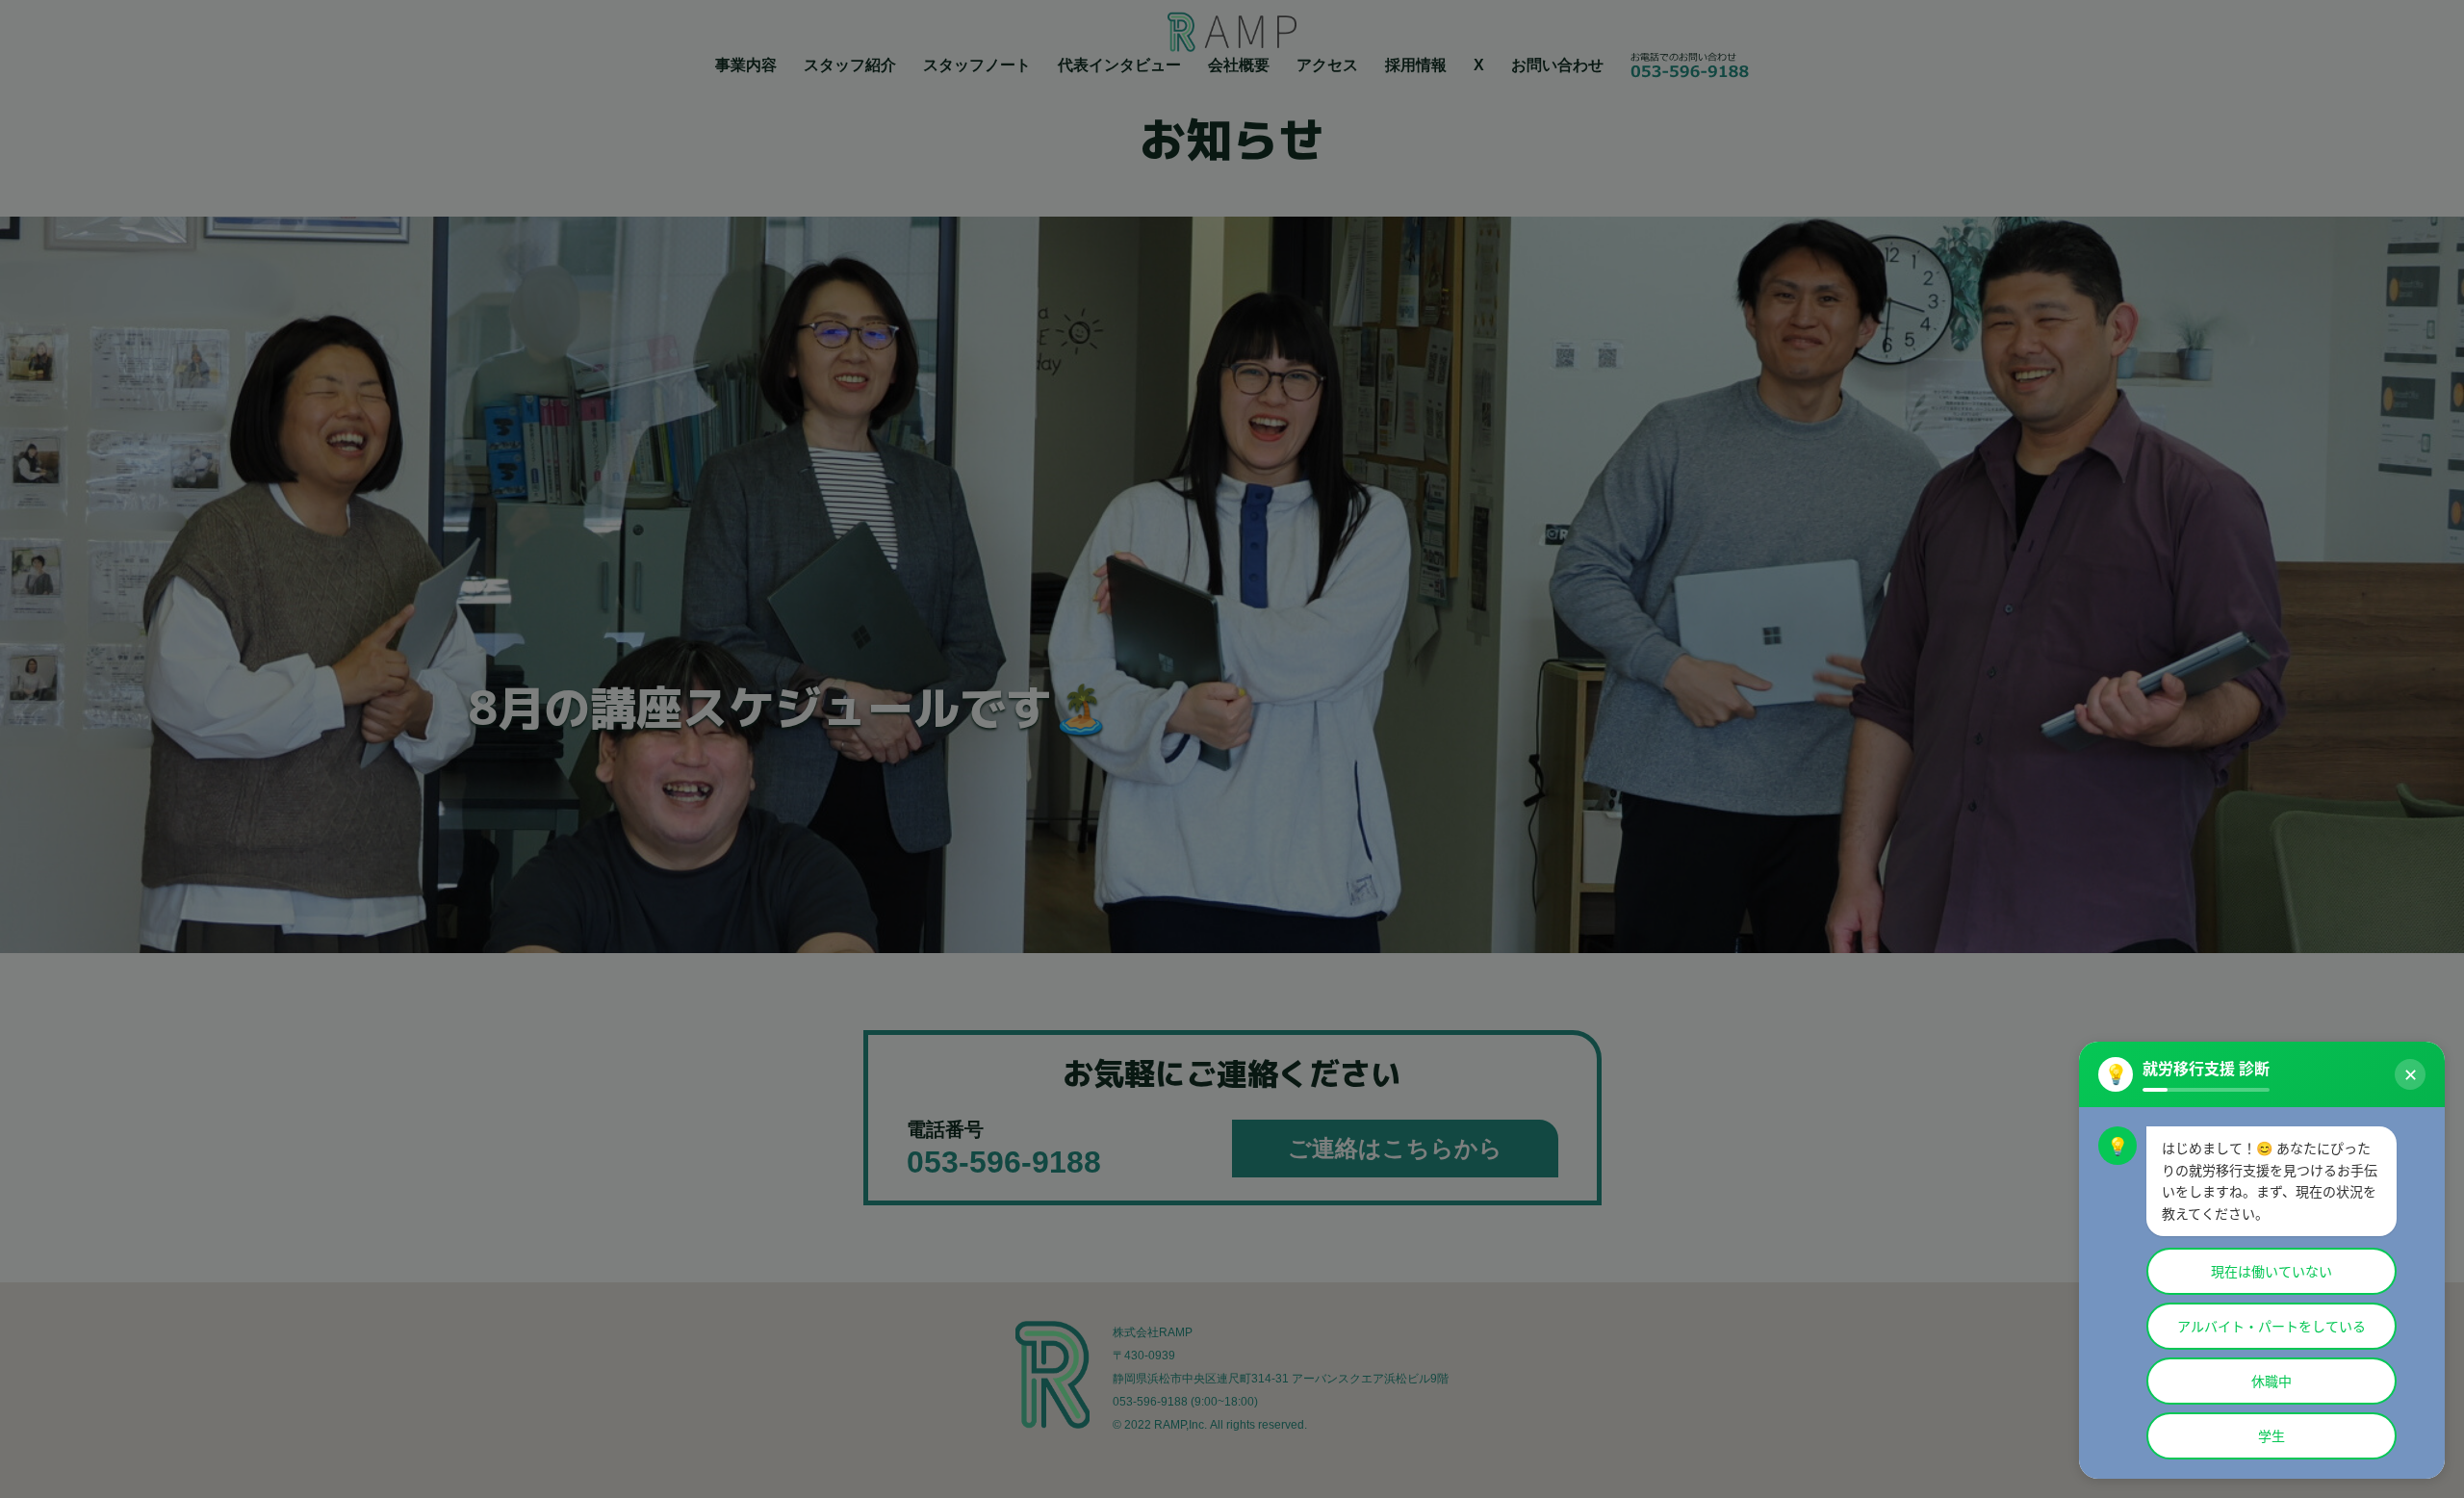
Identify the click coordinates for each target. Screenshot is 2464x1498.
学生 (2271, 1436)
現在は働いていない (2271, 1271)
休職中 (2271, 1381)
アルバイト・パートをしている (2271, 1326)
